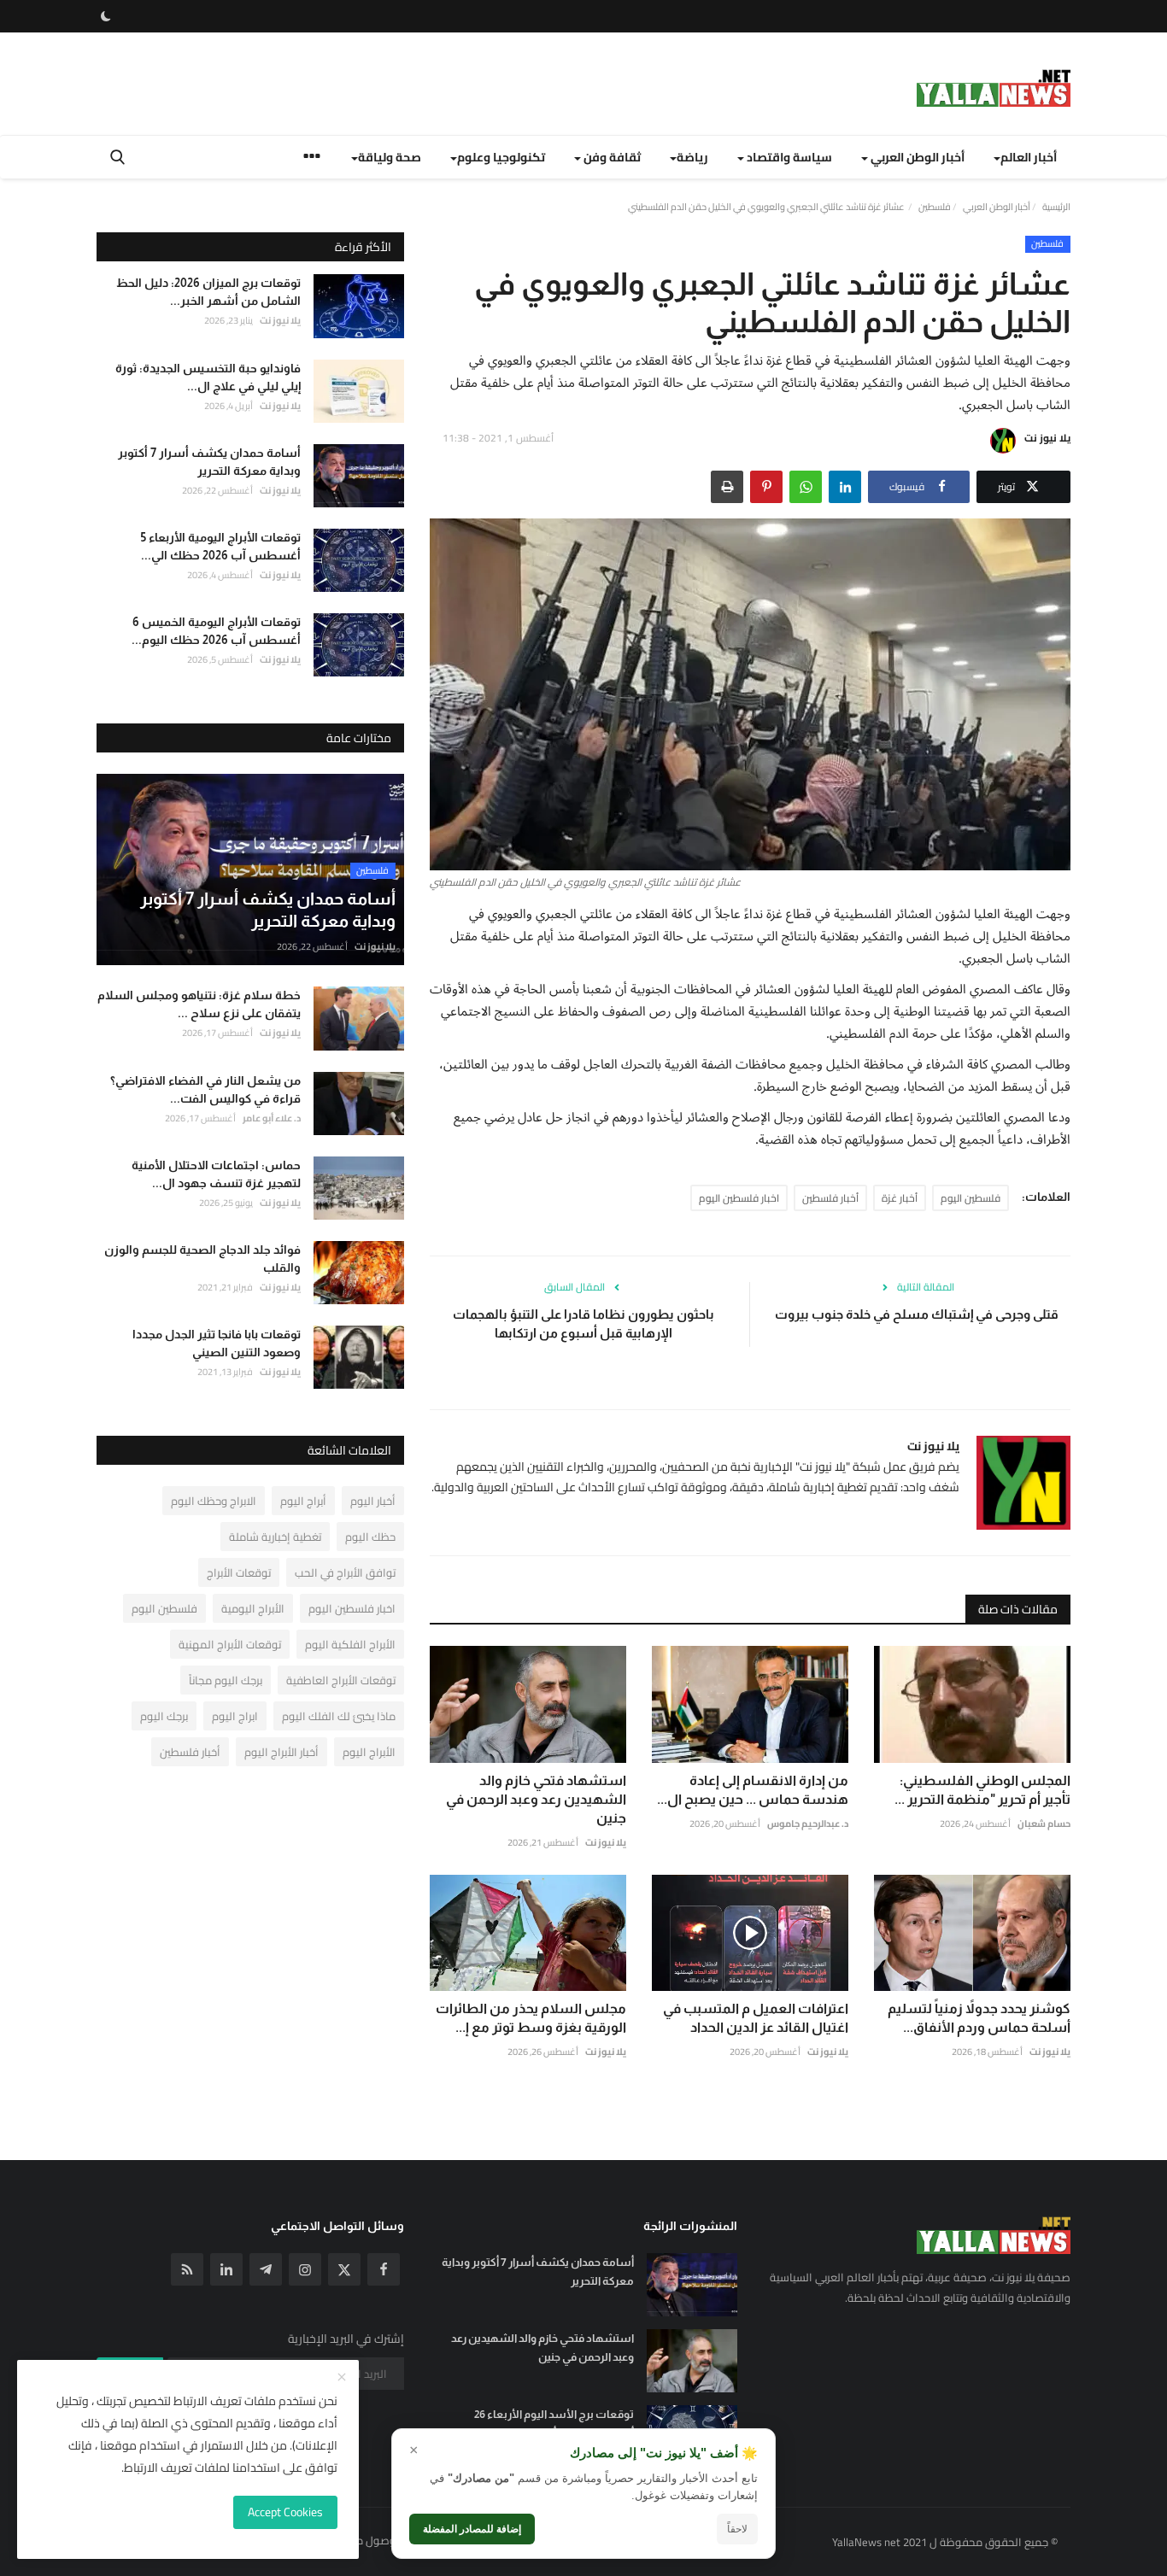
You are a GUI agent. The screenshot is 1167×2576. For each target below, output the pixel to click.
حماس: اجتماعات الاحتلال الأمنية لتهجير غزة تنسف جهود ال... (216, 1173)
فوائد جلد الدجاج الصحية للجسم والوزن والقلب (202, 1259)
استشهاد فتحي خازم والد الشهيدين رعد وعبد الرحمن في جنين (536, 1799)
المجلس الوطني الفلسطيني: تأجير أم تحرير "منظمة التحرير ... (982, 1790)
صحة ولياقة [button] (390, 157)
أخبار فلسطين (830, 1198)
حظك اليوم (370, 1537)
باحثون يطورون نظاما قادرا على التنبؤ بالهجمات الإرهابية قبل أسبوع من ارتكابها (583, 1323)
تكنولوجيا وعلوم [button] (501, 157)
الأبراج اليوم (369, 1752)
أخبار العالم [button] (1029, 157)
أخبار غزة (900, 1198)
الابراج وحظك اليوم (214, 1501)
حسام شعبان (1044, 1824)
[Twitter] (344, 2269)
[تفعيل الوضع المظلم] (106, 16)
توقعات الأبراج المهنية (230, 1644)
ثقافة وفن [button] (611, 157)
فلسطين (935, 207)
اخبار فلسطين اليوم (739, 1198)
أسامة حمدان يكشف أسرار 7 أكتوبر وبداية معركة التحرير (209, 461)
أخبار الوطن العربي (997, 207)
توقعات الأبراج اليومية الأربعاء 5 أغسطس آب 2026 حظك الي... (221, 546)
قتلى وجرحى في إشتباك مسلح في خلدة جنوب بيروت (917, 1314)
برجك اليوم (164, 1716)
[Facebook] (384, 2269)
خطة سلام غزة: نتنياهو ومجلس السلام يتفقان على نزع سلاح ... (199, 1004)
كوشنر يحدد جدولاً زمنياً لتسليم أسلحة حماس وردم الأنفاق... (979, 2018)
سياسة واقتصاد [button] (788, 157)
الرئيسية (1056, 207)
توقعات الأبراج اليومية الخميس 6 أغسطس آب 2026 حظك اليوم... (216, 631)
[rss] (187, 2269)
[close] (342, 2378)
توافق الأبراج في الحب (345, 1572)
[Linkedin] (226, 2269)
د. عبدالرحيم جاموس (808, 1824)
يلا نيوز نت (1047, 438)
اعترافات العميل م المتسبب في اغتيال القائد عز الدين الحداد (756, 2018)
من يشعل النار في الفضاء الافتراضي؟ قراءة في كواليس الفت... (205, 1089)
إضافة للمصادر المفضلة (472, 2529)
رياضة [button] (692, 157)
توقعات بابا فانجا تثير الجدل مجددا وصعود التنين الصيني (217, 1343)
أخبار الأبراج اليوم (281, 1752)
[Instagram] (305, 2269)
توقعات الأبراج (239, 1572)
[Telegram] (266, 2269)
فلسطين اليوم (971, 1198)
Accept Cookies (285, 2512)
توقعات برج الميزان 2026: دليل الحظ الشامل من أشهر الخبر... (208, 292)
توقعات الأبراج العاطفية (341, 1680)
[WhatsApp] (806, 487)
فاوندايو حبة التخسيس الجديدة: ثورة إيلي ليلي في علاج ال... (208, 376)
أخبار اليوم (373, 1501)
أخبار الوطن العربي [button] (916, 157)
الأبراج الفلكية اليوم (350, 1644)
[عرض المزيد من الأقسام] (312, 158)
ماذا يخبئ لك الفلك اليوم (339, 1716)
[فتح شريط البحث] (117, 157)
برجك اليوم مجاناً (226, 1680)
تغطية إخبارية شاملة (275, 1537)
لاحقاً (737, 2529)
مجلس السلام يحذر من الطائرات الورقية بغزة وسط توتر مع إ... (531, 2018)
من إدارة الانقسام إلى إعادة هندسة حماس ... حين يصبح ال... (753, 1790)
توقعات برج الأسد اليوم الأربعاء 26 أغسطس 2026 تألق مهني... (554, 2424)
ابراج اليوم (235, 1716)
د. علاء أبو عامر (272, 1117)
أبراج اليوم (303, 1501)
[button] (845, 487)
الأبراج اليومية (253, 1608)
